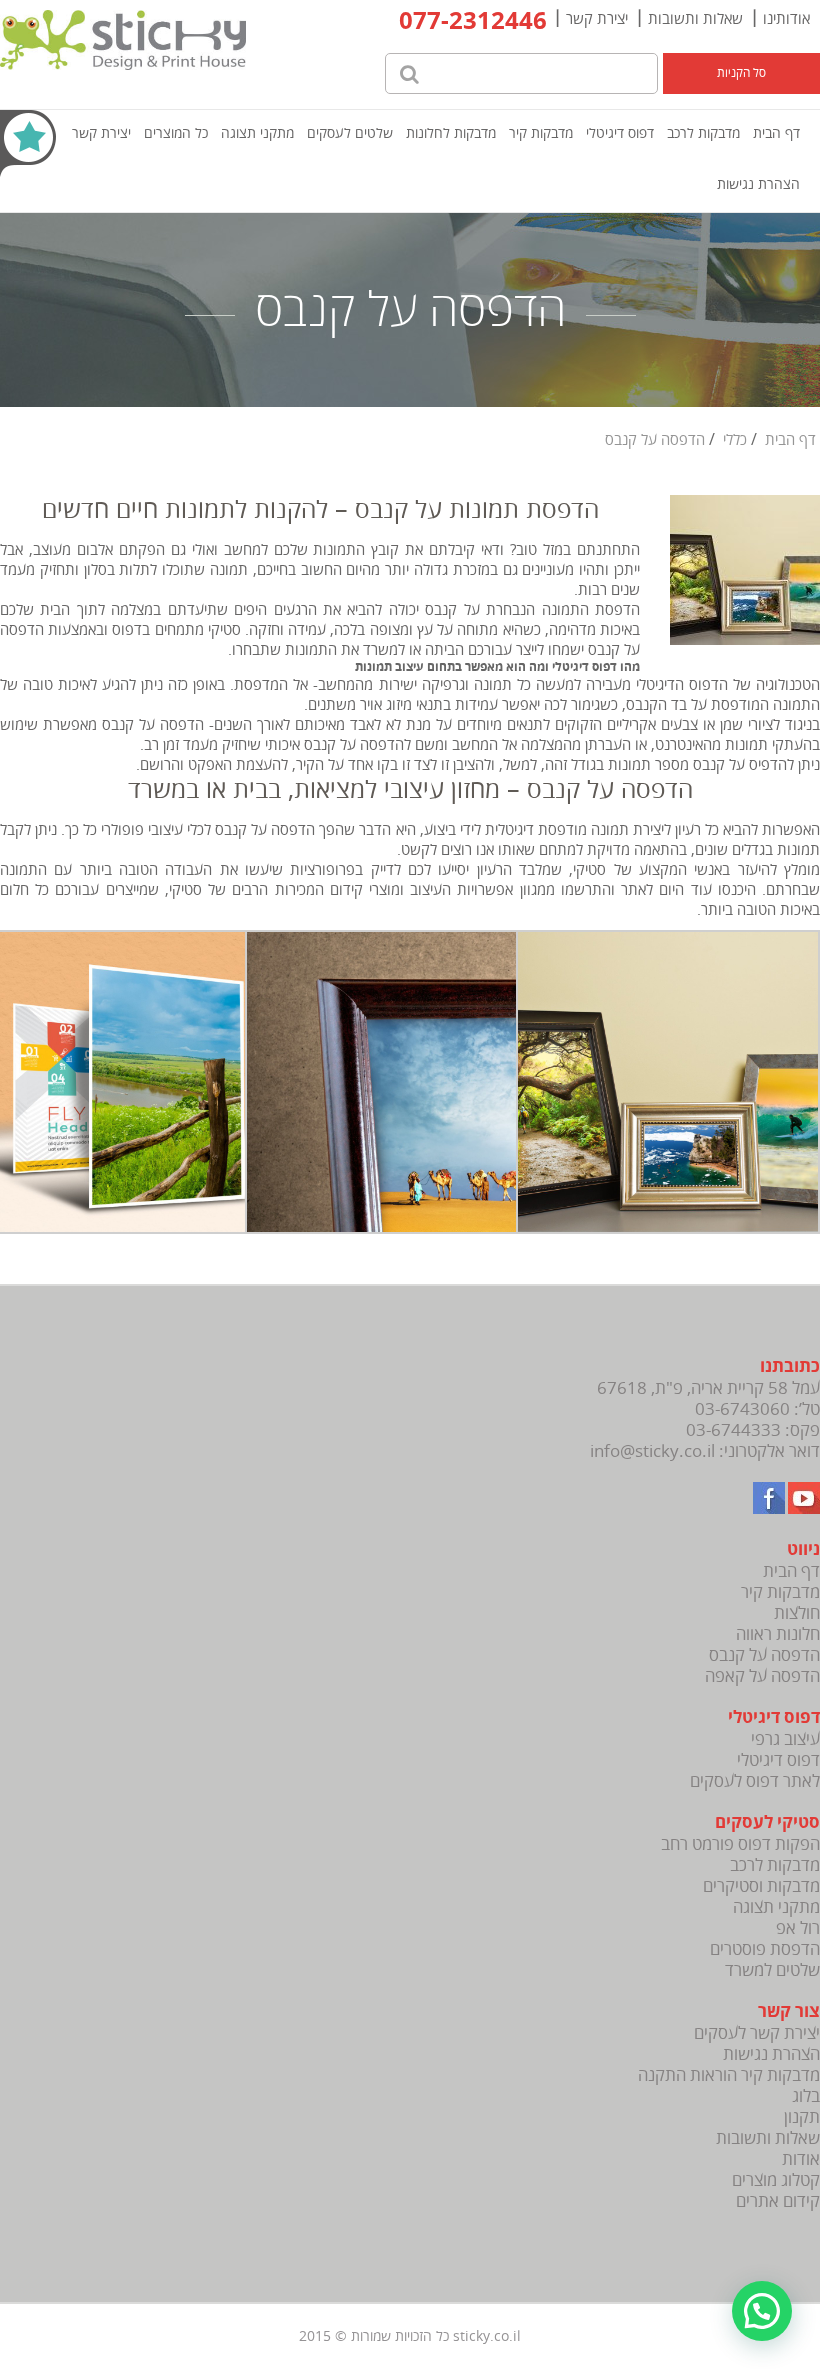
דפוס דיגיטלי (620, 133)
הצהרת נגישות (758, 184)
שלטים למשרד (772, 1970)
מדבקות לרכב (703, 133)
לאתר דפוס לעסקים (755, 1781)
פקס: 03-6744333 (753, 1430)
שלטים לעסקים (350, 133)
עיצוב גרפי (785, 1739)
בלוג (806, 2096)
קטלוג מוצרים (776, 2180)
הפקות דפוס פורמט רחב (740, 1844)
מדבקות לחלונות (451, 133)
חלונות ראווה (778, 1634)
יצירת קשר (597, 19)
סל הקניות (741, 73)
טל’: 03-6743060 (757, 1409)
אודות (801, 2159)
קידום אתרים (778, 2201)
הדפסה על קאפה (762, 1676)
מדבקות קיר (541, 133)
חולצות (797, 1613)
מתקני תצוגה (257, 133)
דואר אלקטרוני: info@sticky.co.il (705, 1451)
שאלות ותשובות (695, 19)
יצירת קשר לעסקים (757, 2033)
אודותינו (786, 19)
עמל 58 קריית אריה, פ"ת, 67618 (708, 1388)
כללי (735, 440)
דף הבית (776, 133)
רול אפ (798, 1928)
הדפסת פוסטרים (765, 1949)
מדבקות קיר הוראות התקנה (729, 2075)
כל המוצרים (176, 133)
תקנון (802, 2117)
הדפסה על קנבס (764, 1655)
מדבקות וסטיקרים (761, 1886)
